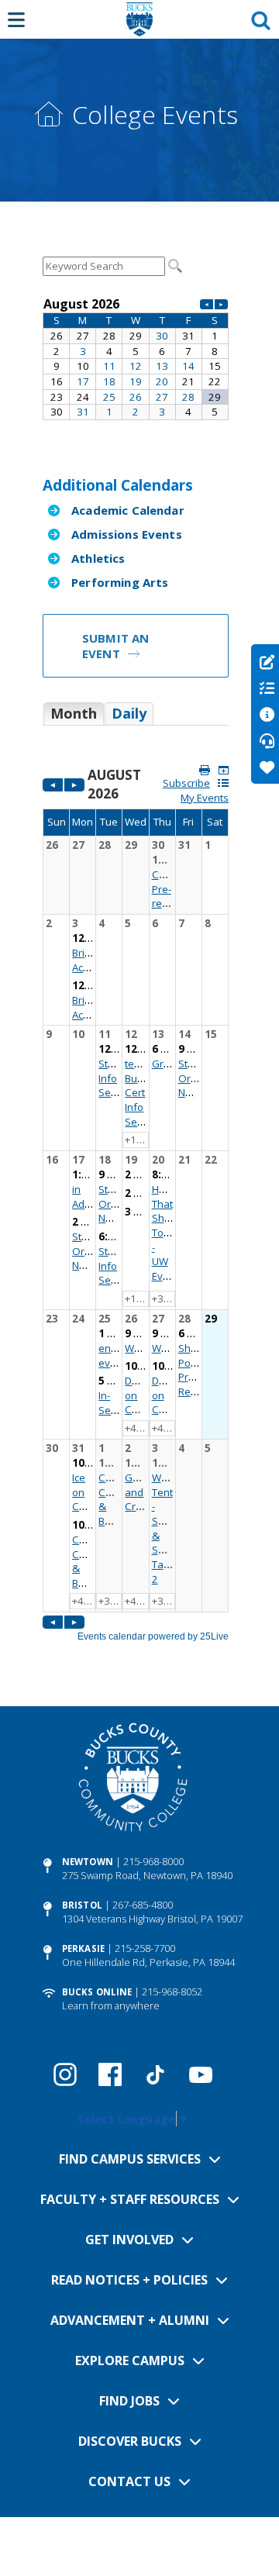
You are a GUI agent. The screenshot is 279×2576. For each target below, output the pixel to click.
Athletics (98, 558)
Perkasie (83, 1948)
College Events (155, 114)
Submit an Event (115, 646)
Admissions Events (127, 534)
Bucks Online (97, 1992)
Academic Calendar (128, 510)
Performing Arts (120, 582)
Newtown (88, 1862)
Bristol (82, 1905)
